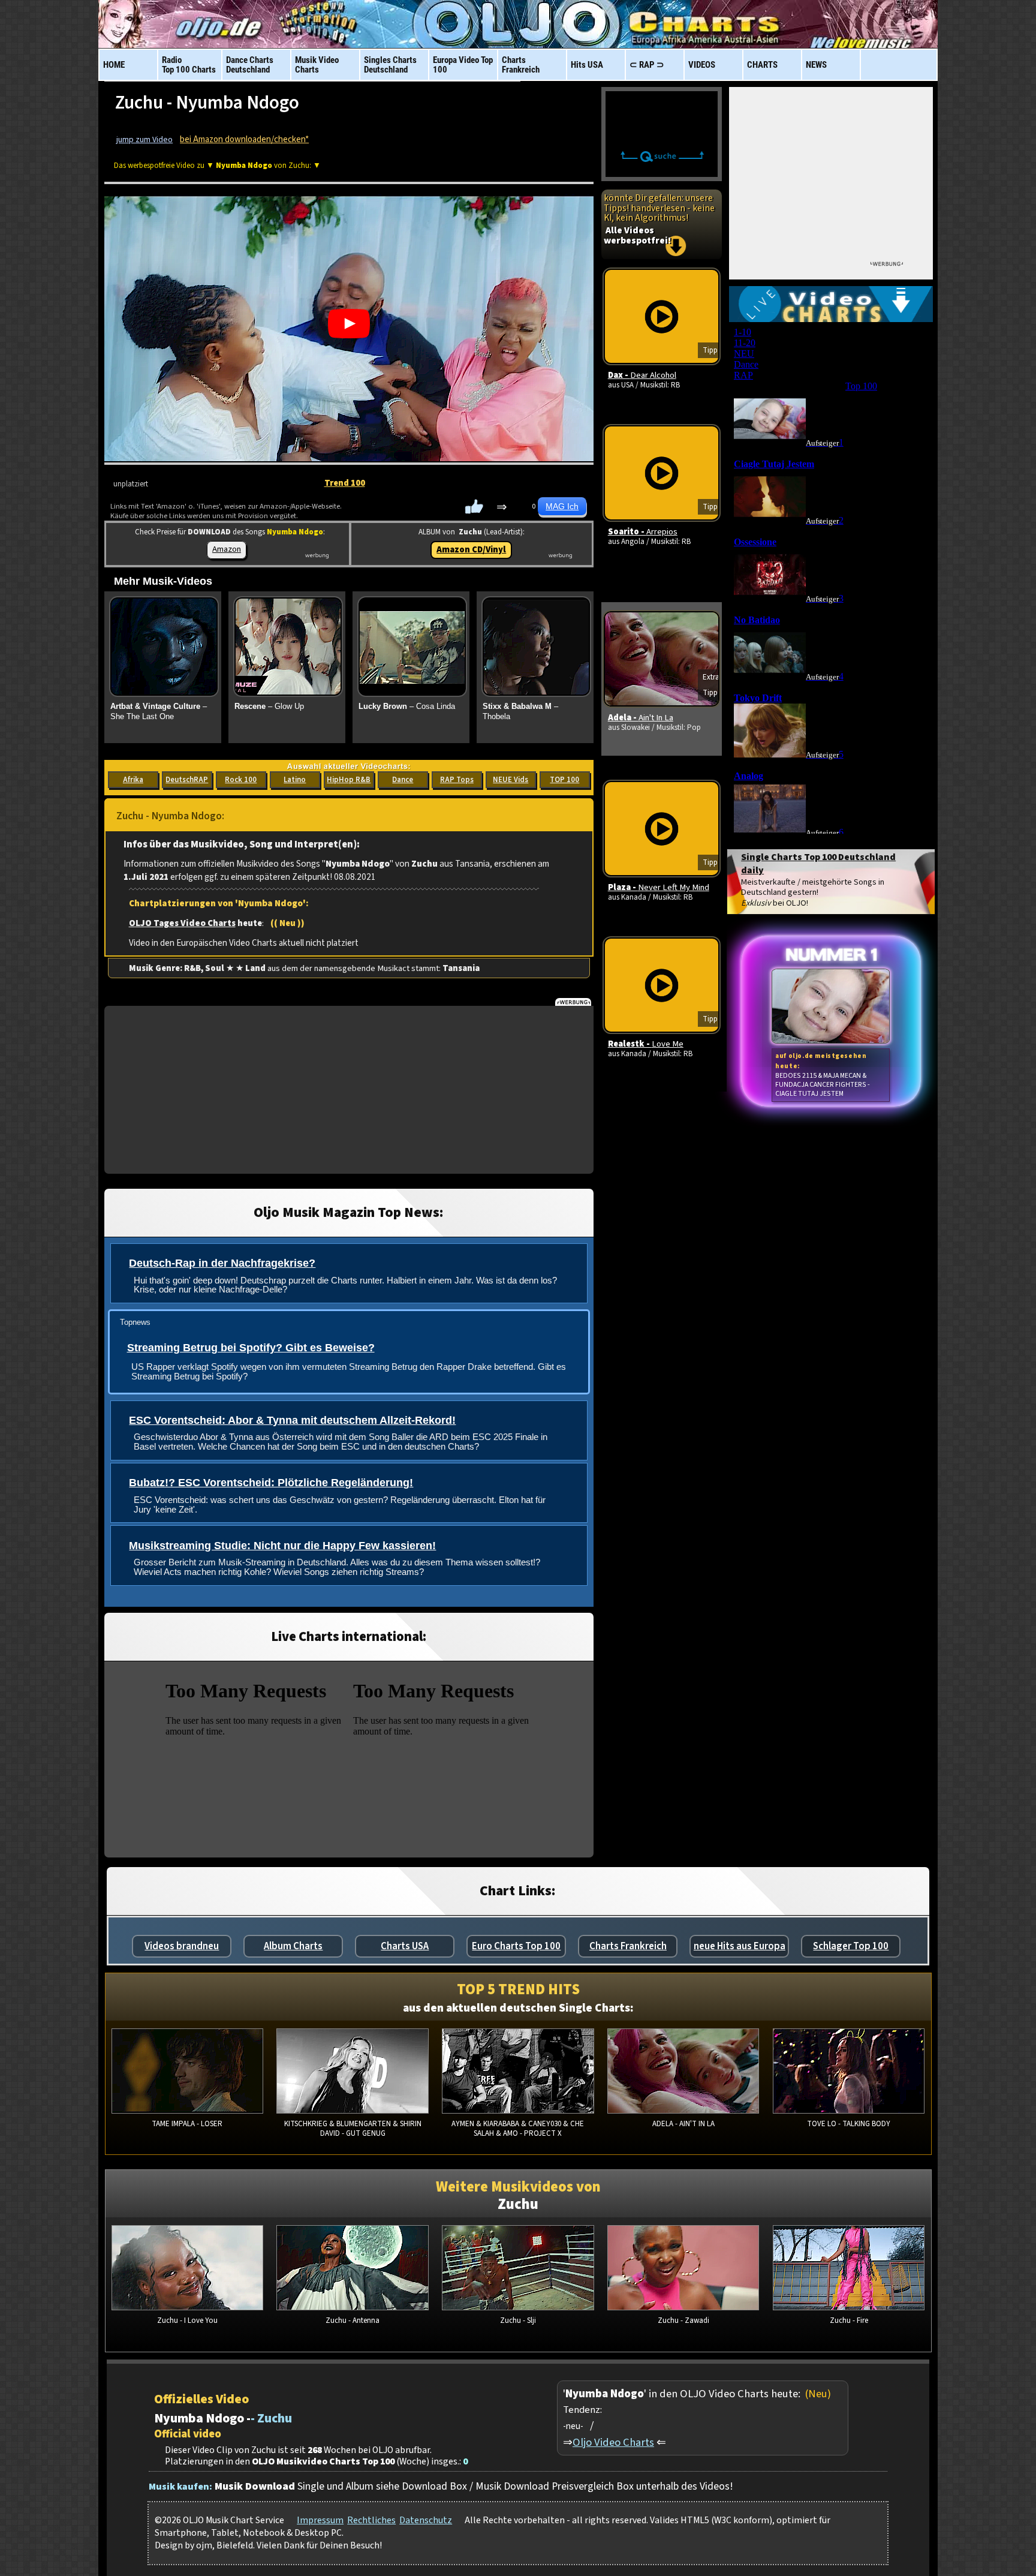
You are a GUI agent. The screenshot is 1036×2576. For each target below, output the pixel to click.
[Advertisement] (349, 1090)
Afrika (133, 780)
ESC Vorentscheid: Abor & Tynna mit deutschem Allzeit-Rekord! (292, 1420)
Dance (403, 780)
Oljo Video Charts (613, 2442)
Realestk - (646, 1044)
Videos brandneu (182, 1946)
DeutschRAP (187, 780)
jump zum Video (144, 140)
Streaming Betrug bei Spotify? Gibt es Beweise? (251, 1348)
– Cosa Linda (407, 706)
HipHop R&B (349, 780)
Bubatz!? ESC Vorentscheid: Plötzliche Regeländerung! (271, 1483)
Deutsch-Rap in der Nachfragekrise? (222, 1263)
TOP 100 (564, 780)
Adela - (641, 718)
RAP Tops (457, 780)
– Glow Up (269, 706)
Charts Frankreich (628, 1946)
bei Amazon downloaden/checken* (244, 139)
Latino (295, 780)
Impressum (320, 2520)
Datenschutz (426, 2520)
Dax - (642, 375)
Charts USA (405, 1946)
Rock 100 (241, 780)
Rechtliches (371, 2520)
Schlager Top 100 (851, 1946)
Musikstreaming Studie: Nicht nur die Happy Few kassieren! (282, 1546)
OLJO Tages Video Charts (182, 923)
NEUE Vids (511, 780)
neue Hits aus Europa (740, 1946)
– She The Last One (159, 711)
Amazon (227, 549)
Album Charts (293, 1946)
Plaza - (659, 887)
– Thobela (520, 711)
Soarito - (643, 532)
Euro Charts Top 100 (516, 1946)
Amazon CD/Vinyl (471, 550)
